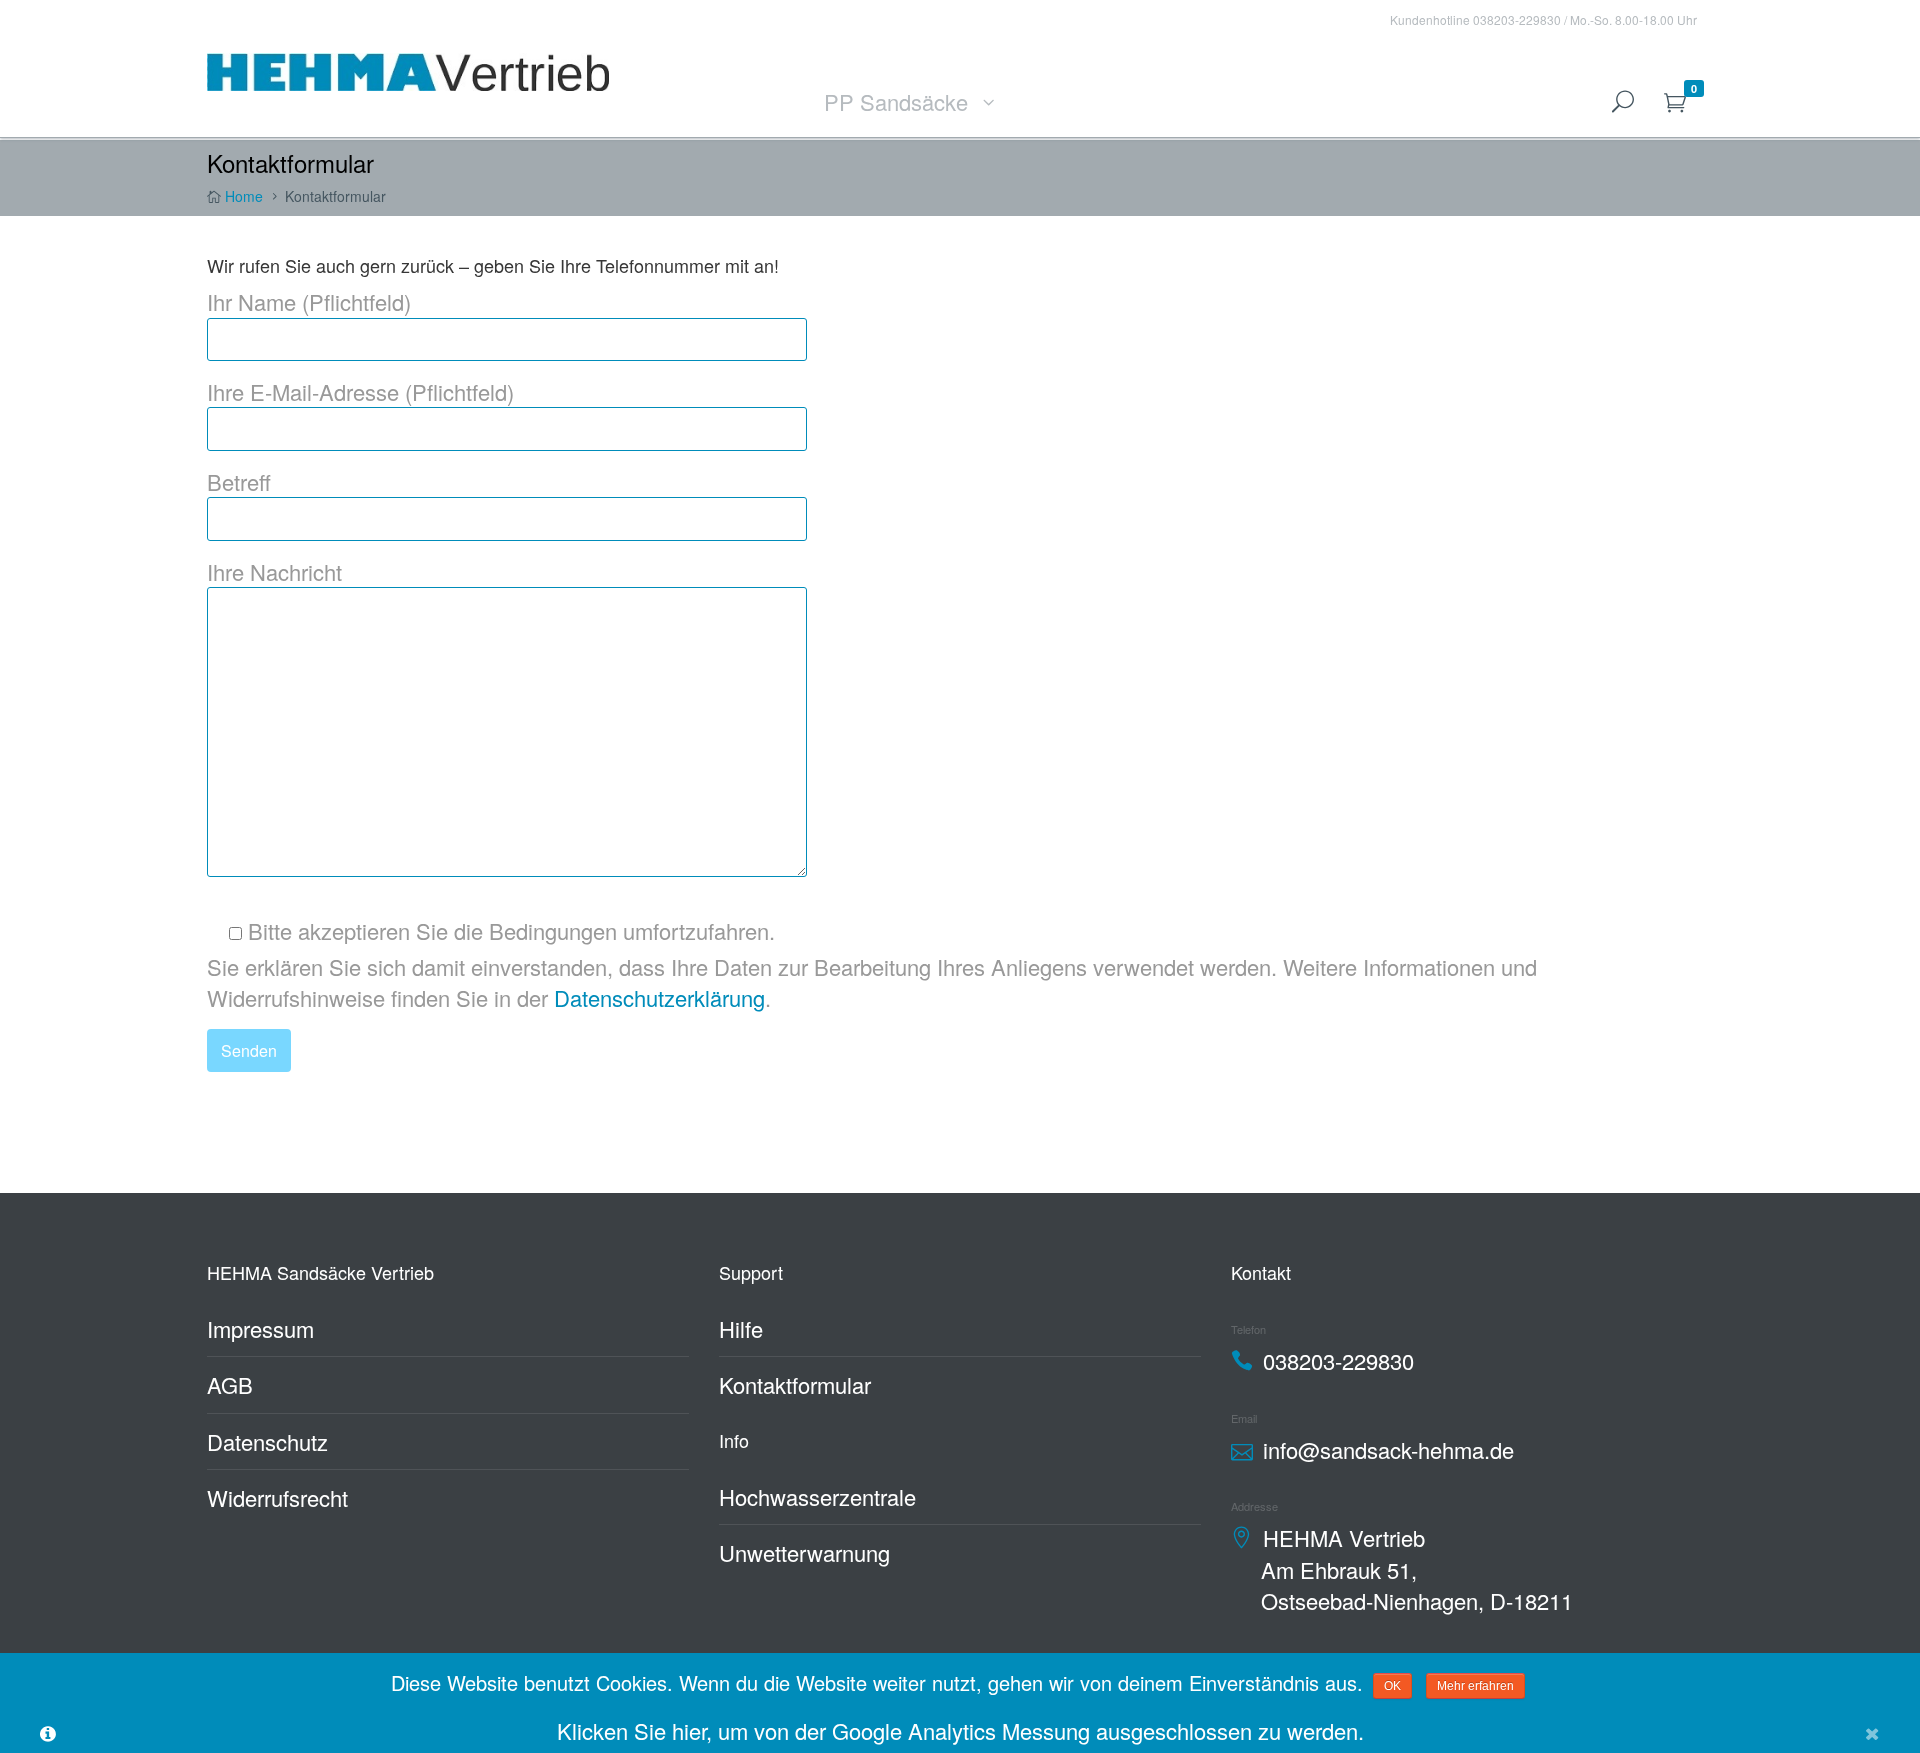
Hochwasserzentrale (817, 1496)
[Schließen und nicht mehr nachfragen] (1872, 1731)
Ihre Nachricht (274, 571)
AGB (230, 1384)
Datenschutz (267, 1441)
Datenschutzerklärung (659, 997)
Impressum (260, 1328)
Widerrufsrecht (277, 1497)
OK (1392, 1686)
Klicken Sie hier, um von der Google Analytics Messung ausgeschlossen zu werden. (960, 1730)
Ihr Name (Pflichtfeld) (309, 301)
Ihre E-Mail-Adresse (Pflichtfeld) (360, 391)
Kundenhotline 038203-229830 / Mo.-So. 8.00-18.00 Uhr (1543, 19)
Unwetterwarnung (804, 1552)
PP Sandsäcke (896, 101)
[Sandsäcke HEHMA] (408, 68)
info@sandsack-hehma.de (1388, 1449)
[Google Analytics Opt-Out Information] (48, 1731)
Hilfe (741, 1328)
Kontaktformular (795, 1384)
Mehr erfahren (1475, 1686)
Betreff (239, 481)
